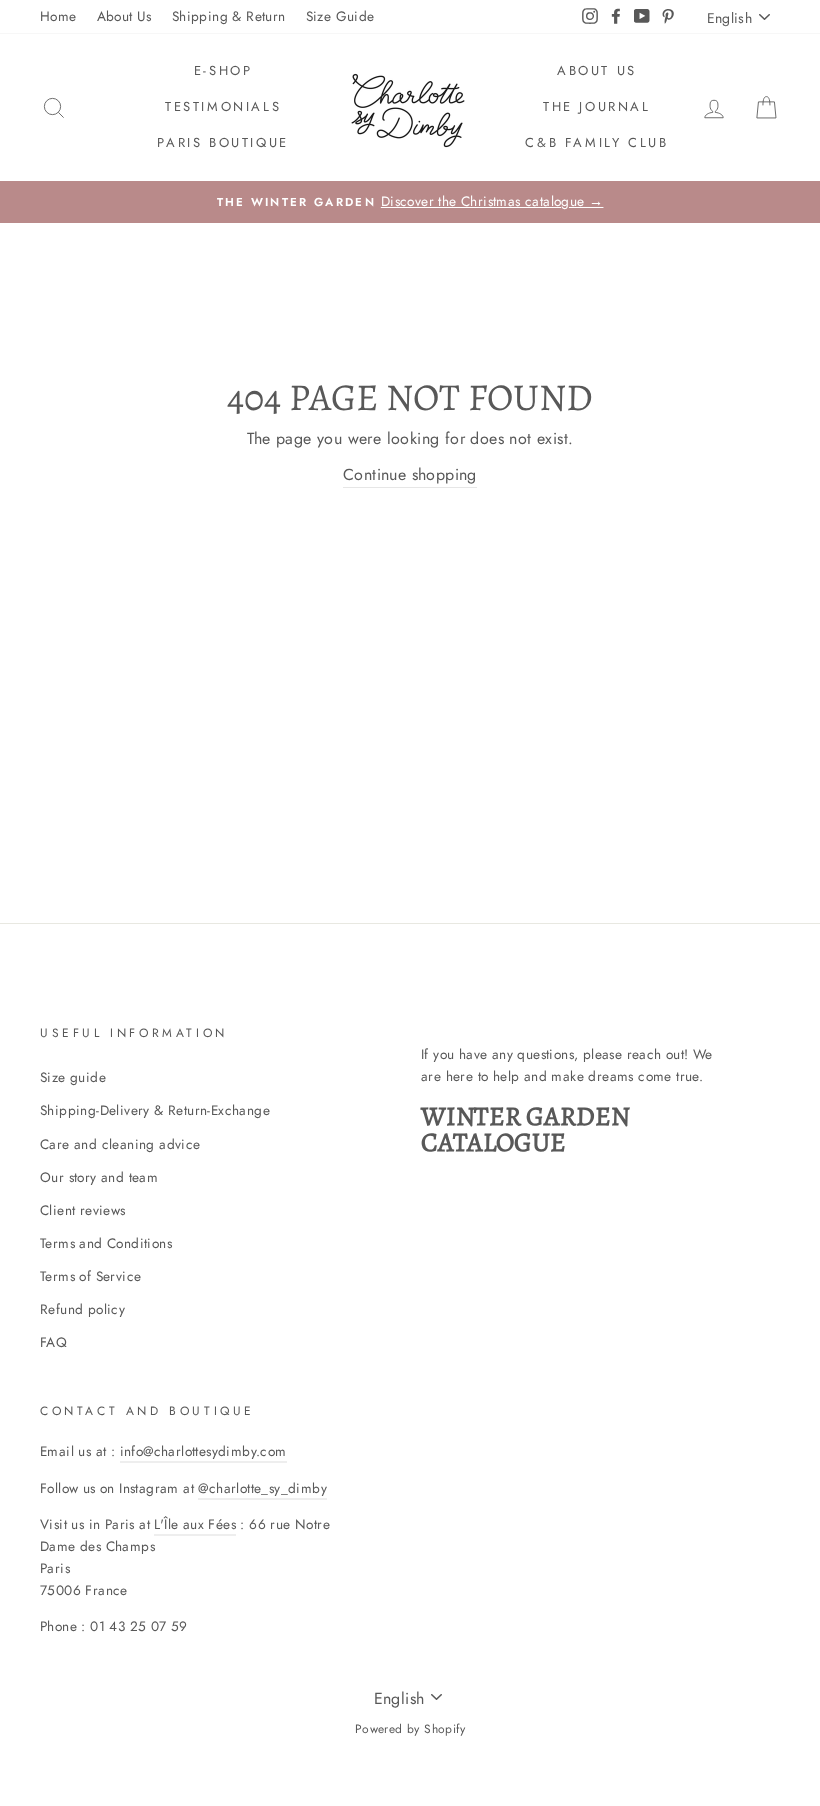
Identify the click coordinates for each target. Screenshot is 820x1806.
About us (597, 70)
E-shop (223, 70)
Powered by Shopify (410, 1729)
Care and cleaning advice (120, 1144)
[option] (410, 202)
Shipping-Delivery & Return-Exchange (155, 1110)
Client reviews (83, 1210)
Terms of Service (90, 1276)
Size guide (73, 1077)
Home (58, 16)
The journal (597, 106)
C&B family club (596, 142)
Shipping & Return (229, 16)
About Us (124, 16)
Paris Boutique (222, 142)
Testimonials (223, 106)
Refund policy (82, 1309)
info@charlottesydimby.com (203, 1451)
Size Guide (340, 16)
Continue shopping (410, 474)
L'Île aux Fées (195, 1524)
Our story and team (99, 1177)
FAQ (53, 1342)
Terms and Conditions (106, 1243)
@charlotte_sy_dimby (262, 1488)
